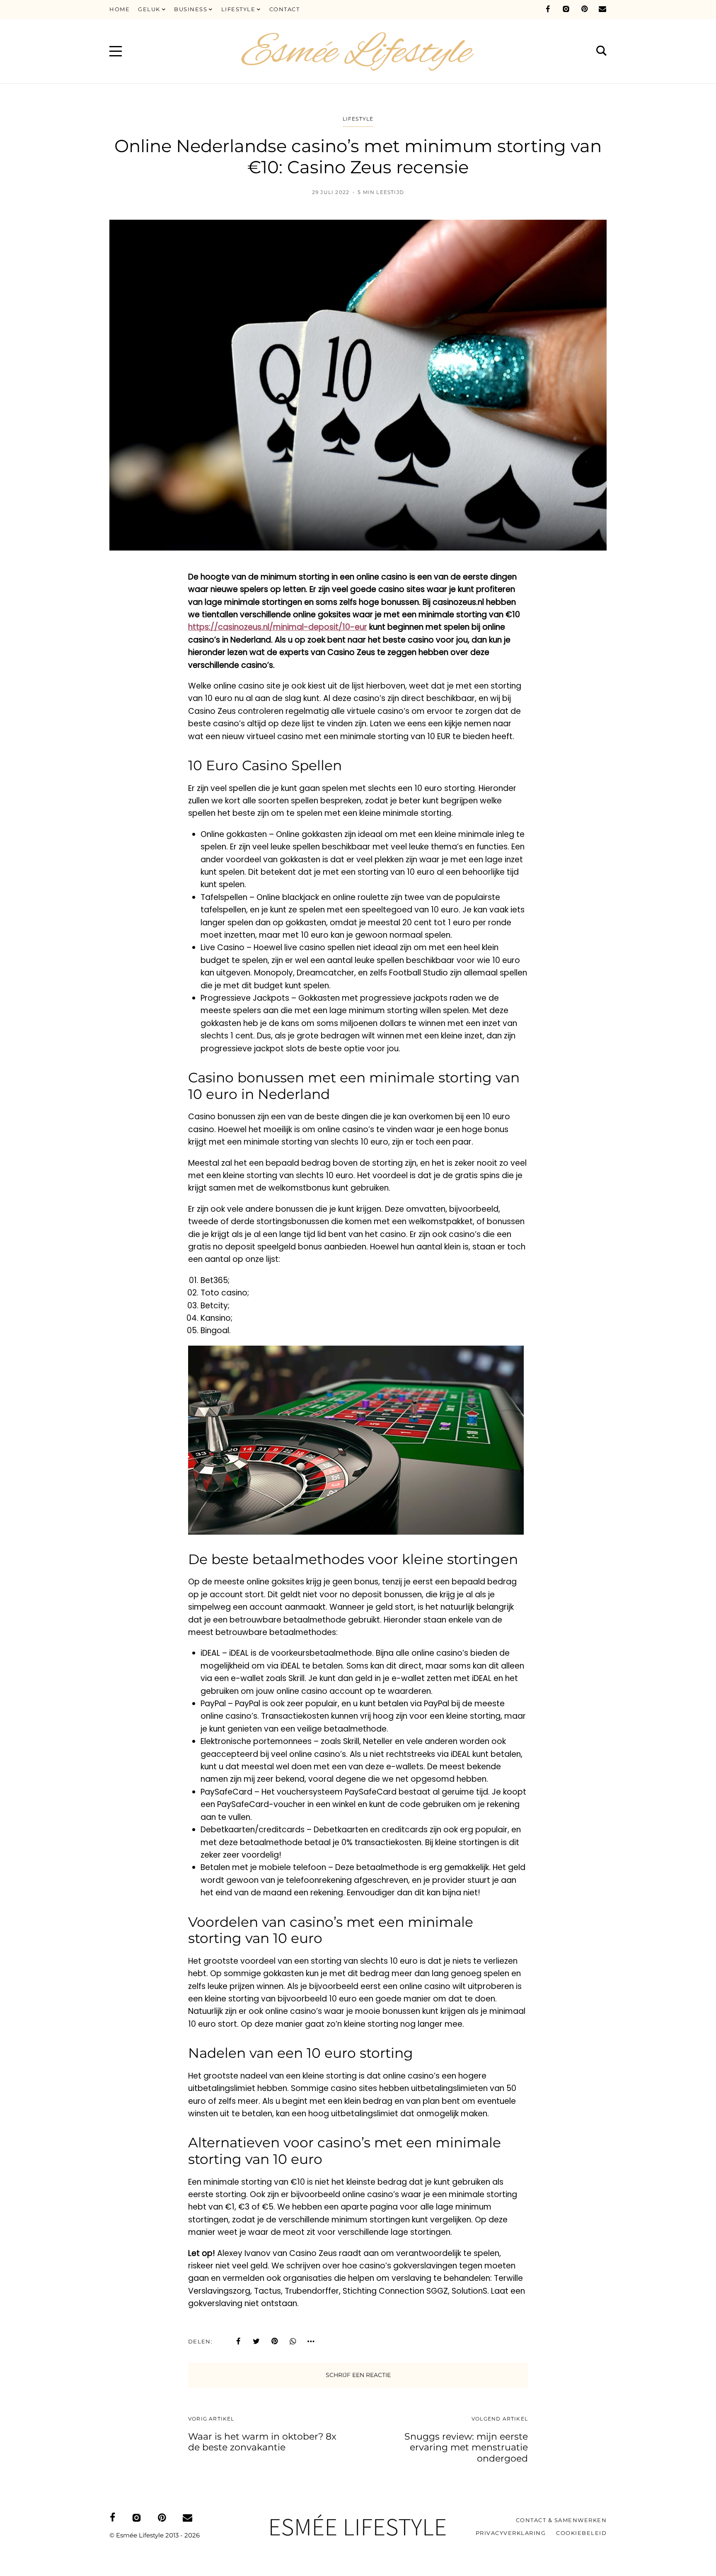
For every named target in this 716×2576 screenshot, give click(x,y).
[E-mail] (602, 9)
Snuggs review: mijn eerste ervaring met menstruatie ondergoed (466, 2447)
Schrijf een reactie (358, 2375)
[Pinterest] (584, 9)
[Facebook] (548, 9)
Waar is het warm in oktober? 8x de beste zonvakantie (262, 2442)
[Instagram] (566, 9)
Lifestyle (358, 119)
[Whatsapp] (293, 2341)
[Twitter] (256, 2341)
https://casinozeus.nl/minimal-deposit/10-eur (278, 627)
